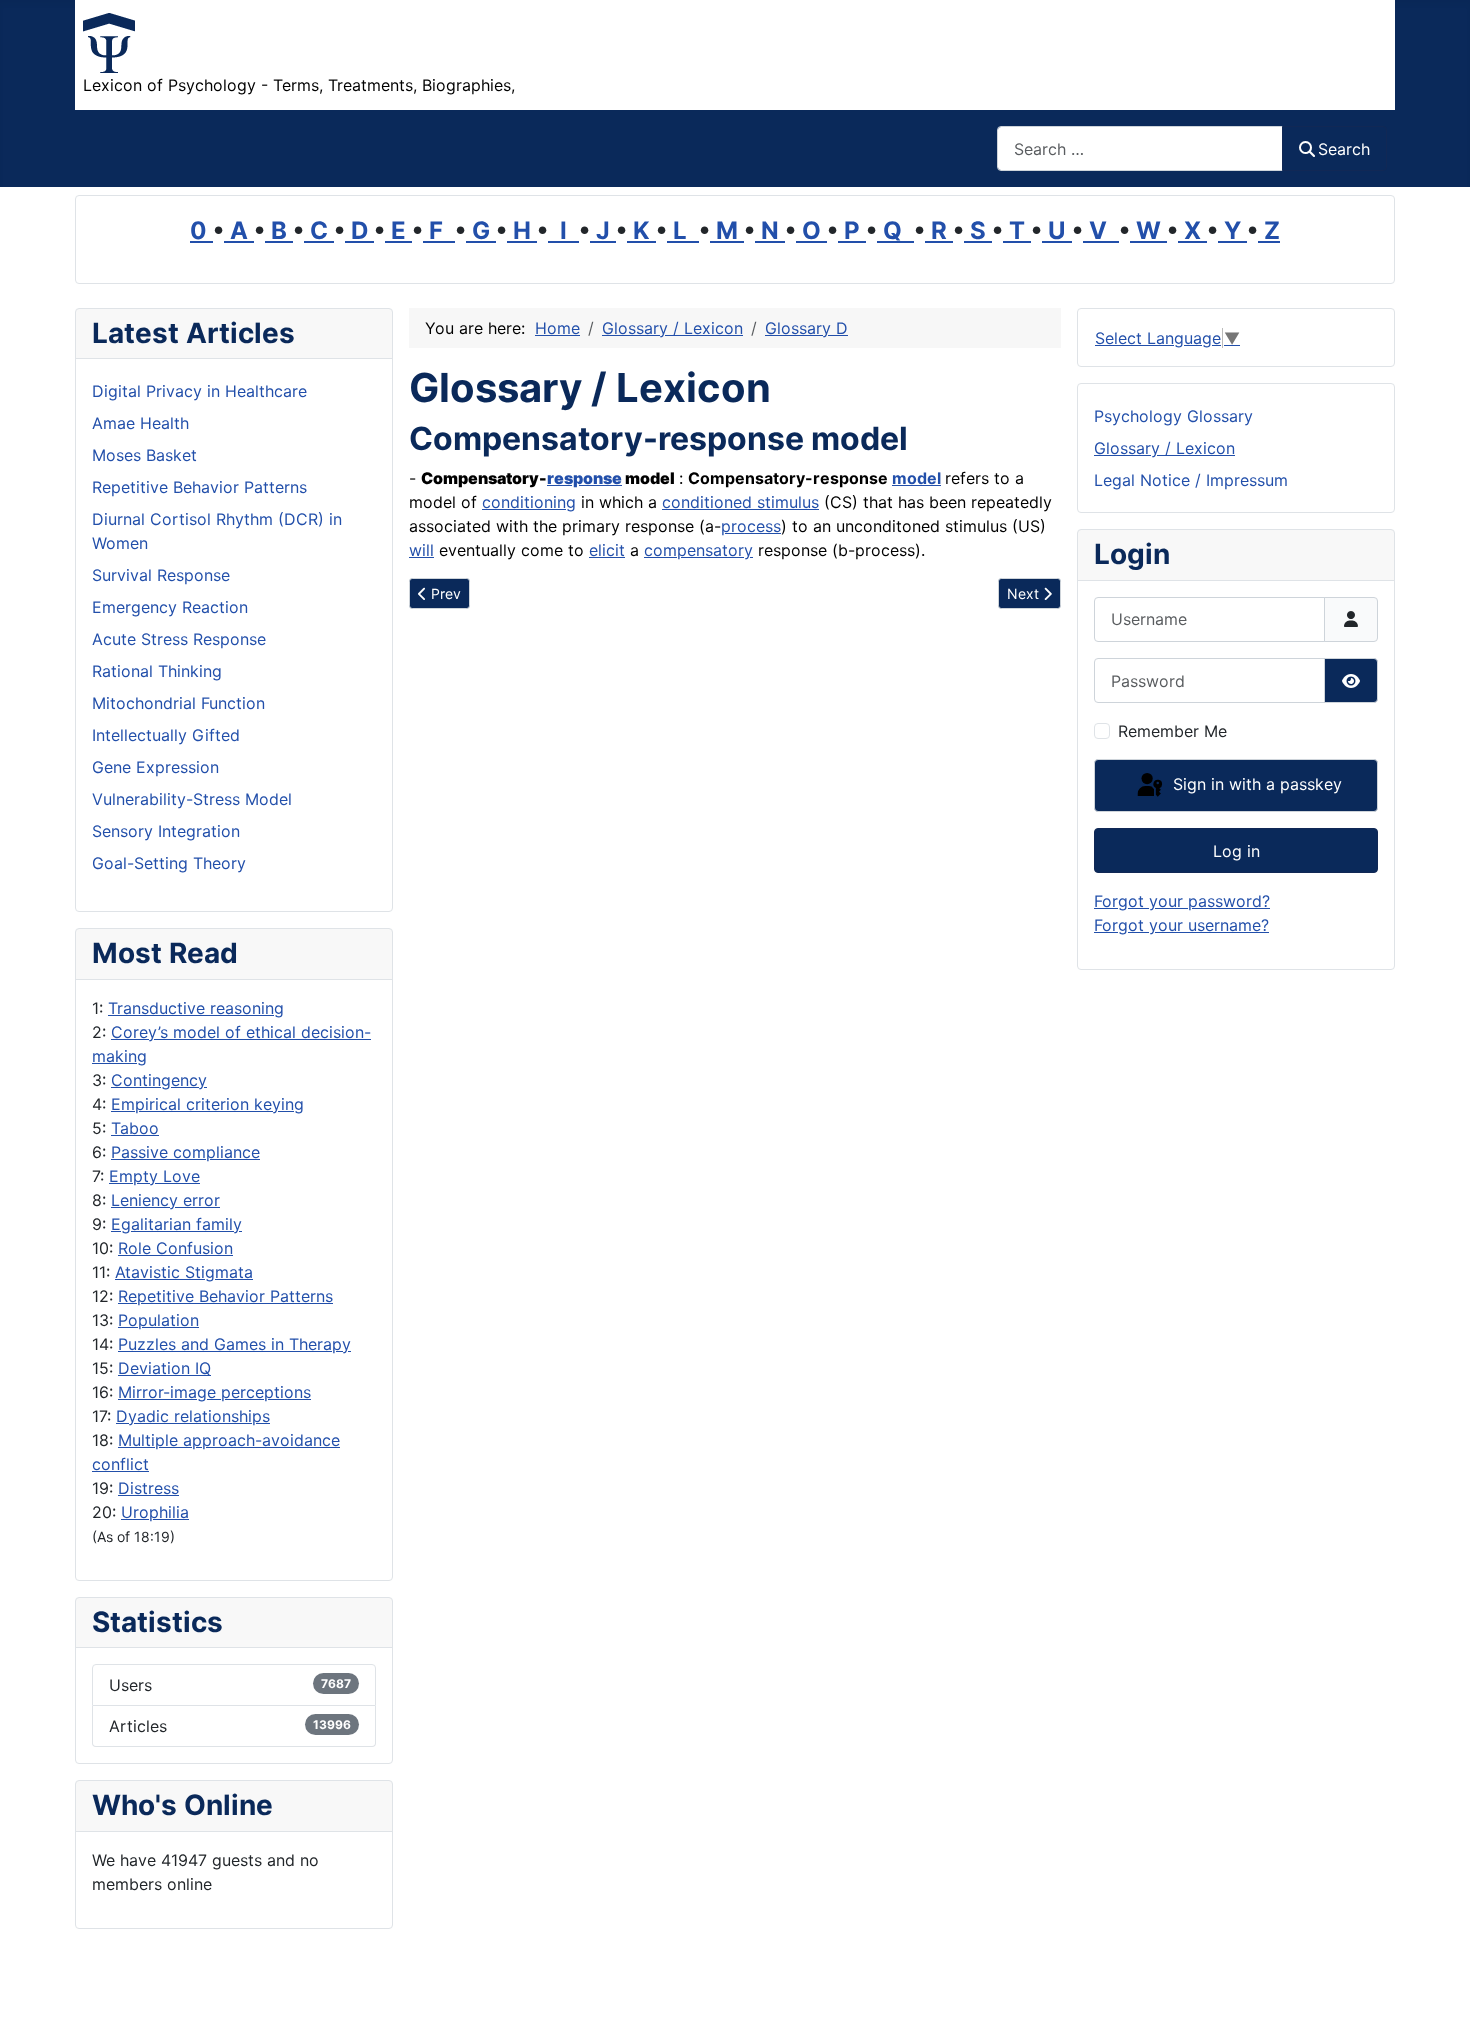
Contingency (159, 1080)
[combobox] (1140, 148)
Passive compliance (185, 1152)
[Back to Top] (1435, 2004)
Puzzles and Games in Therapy (234, 1344)
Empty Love (154, 1176)
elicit (607, 550)
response (584, 478)
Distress (148, 1488)
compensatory (698, 550)
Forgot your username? (1181, 925)
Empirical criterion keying (207, 1104)
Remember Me (1172, 731)
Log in (1236, 851)
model (916, 478)
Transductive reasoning (196, 1008)
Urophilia (155, 1512)
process (751, 526)
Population (158, 1320)
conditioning (529, 502)
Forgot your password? (1182, 901)
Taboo (135, 1128)
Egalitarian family (176, 1224)
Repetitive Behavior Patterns (225, 1296)
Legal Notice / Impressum (1191, 480)
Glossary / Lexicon (1164, 448)
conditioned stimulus (740, 502)
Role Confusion (175, 1248)
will (421, 550)
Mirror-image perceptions (214, 1392)
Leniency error (165, 1200)
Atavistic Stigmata (184, 1272)
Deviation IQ (164, 1368)
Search (1344, 149)
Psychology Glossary (1173, 416)
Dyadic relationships (193, 1416)
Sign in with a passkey (1255, 784)
